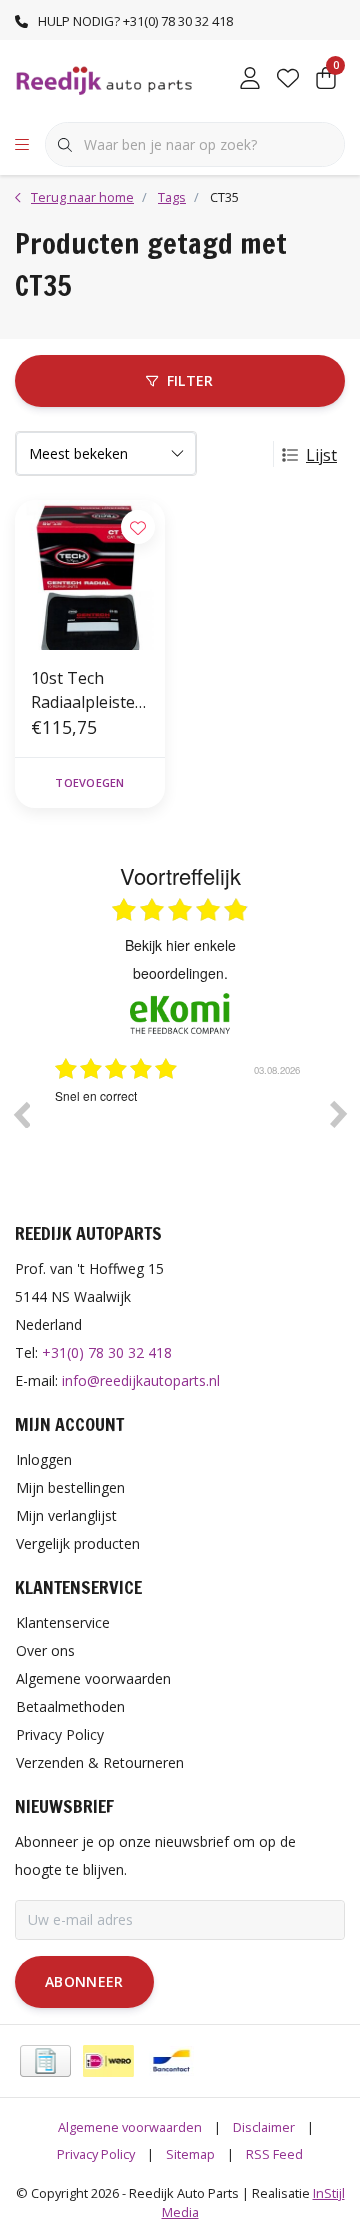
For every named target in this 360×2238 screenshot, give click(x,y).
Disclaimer (264, 2127)
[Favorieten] (288, 80)
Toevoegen (89, 782)
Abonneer (84, 1981)
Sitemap (190, 2154)
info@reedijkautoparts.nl (141, 1380)
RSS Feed (274, 2154)
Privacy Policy (96, 2154)
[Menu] (22, 145)
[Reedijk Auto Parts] (105, 79)
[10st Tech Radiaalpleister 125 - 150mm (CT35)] (90, 575)
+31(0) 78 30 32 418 (107, 1352)
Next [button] (339, 1114)
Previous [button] (21, 1114)
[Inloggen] (250, 80)
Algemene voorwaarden (130, 2127)
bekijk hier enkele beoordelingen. (180, 959)
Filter (190, 380)
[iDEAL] (108, 2061)
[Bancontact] (171, 2061)
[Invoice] (45, 2061)
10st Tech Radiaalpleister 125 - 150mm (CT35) (86, 690)
